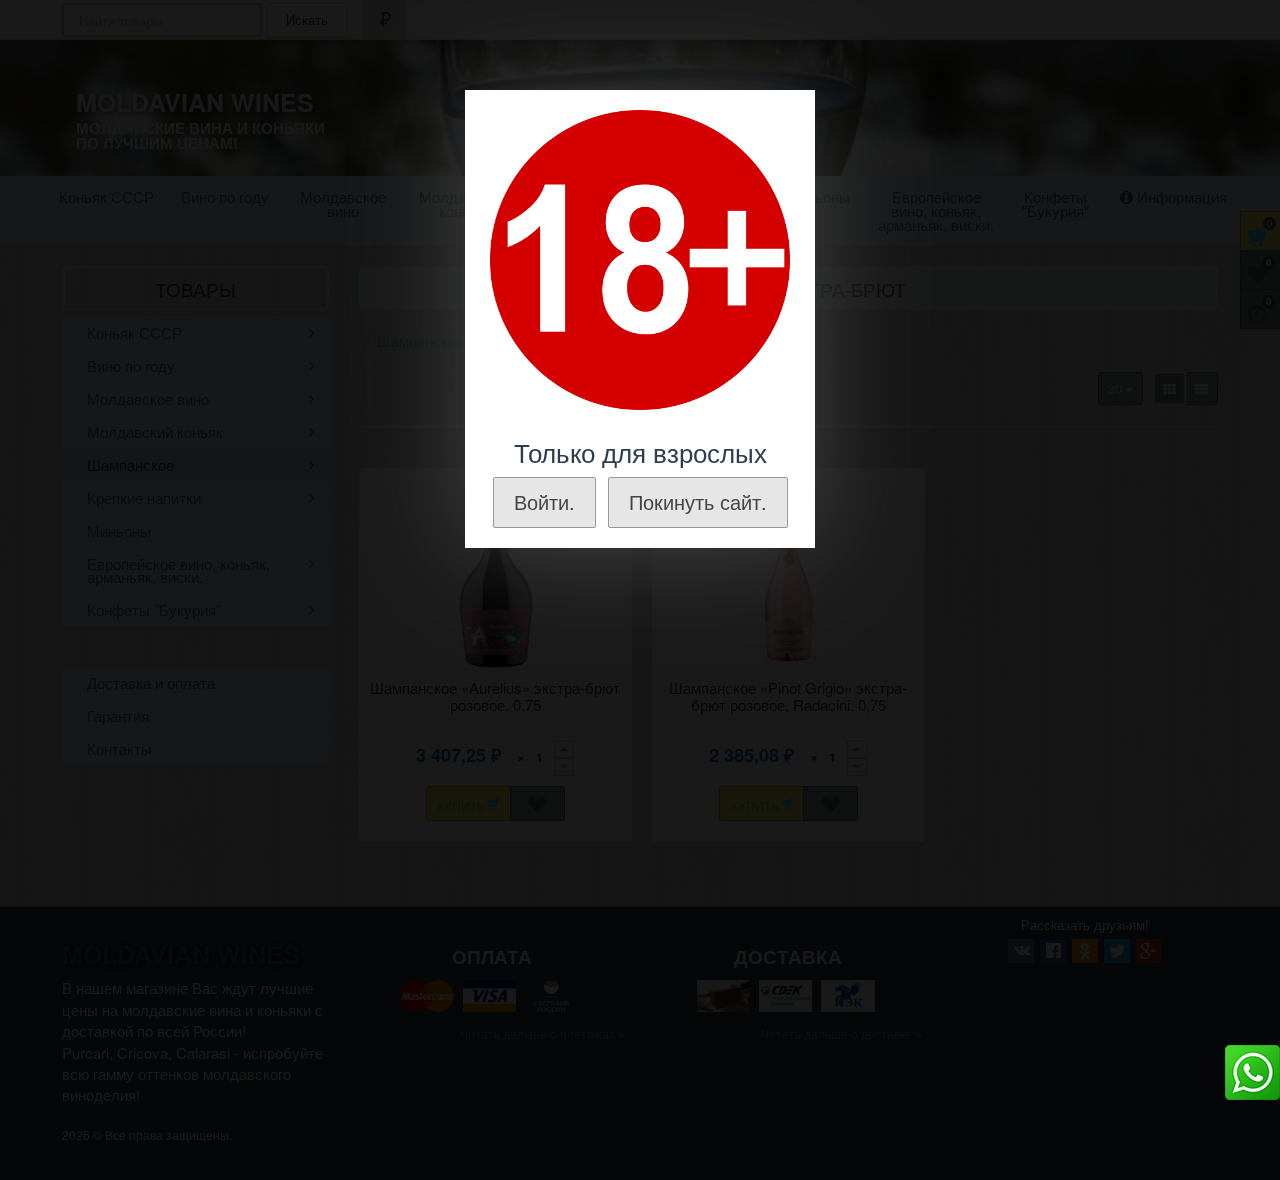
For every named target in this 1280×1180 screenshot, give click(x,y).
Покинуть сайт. (698, 501)
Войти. (544, 501)
